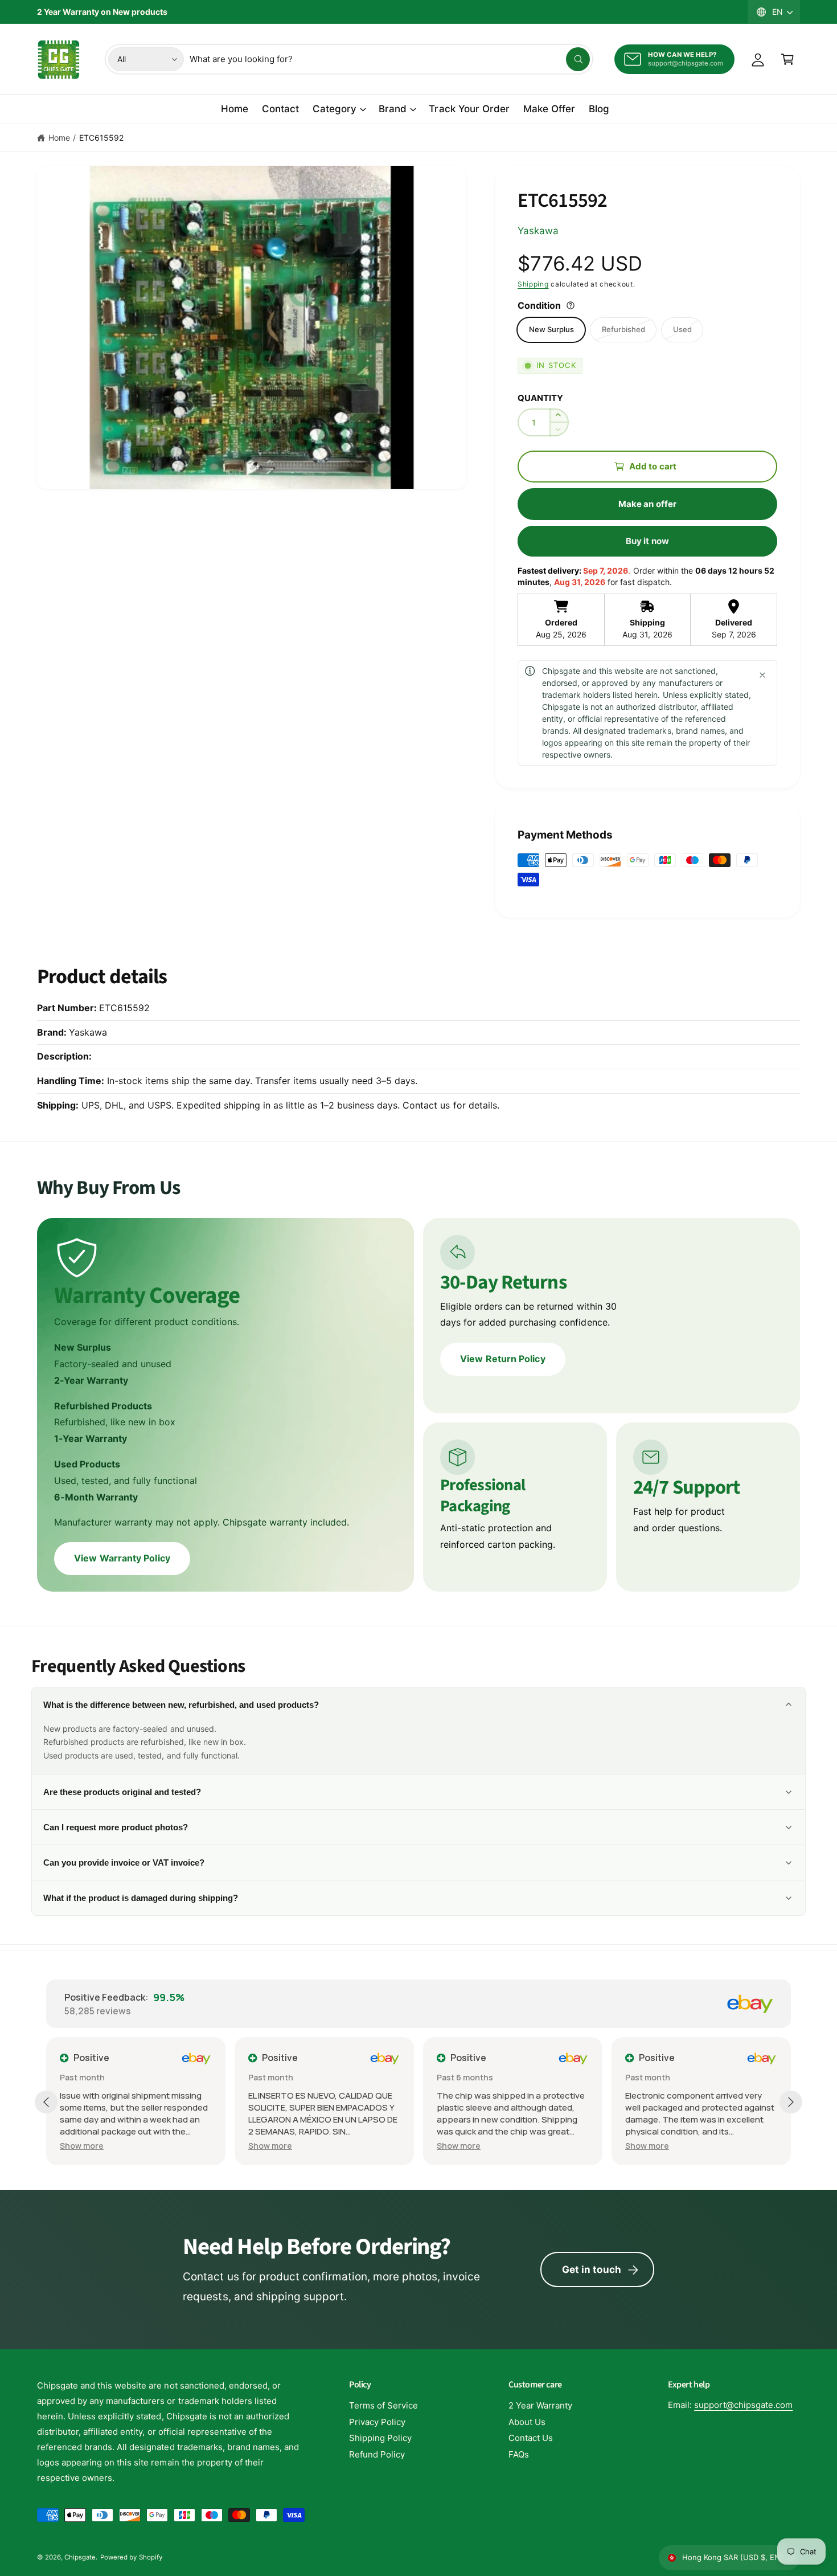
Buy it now (647, 541)
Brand (393, 109)
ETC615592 (101, 138)
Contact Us (531, 2438)
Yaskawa (538, 231)
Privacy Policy (377, 2422)
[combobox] (390, 59)
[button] (787, 59)
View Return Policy (502, 1359)
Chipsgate (80, 2557)
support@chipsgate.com (743, 2405)
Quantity (540, 398)
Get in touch (592, 2270)
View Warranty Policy (122, 1558)
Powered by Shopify (131, 2557)
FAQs (519, 2454)
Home (59, 138)
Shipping (533, 284)
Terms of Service (383, 2405)
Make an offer (647, 504)
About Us (527, 2422)
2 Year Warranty (540, 2405)
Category (335, 109)
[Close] (762, 675)
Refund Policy (377, 2454)
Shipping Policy (380, 2438)
